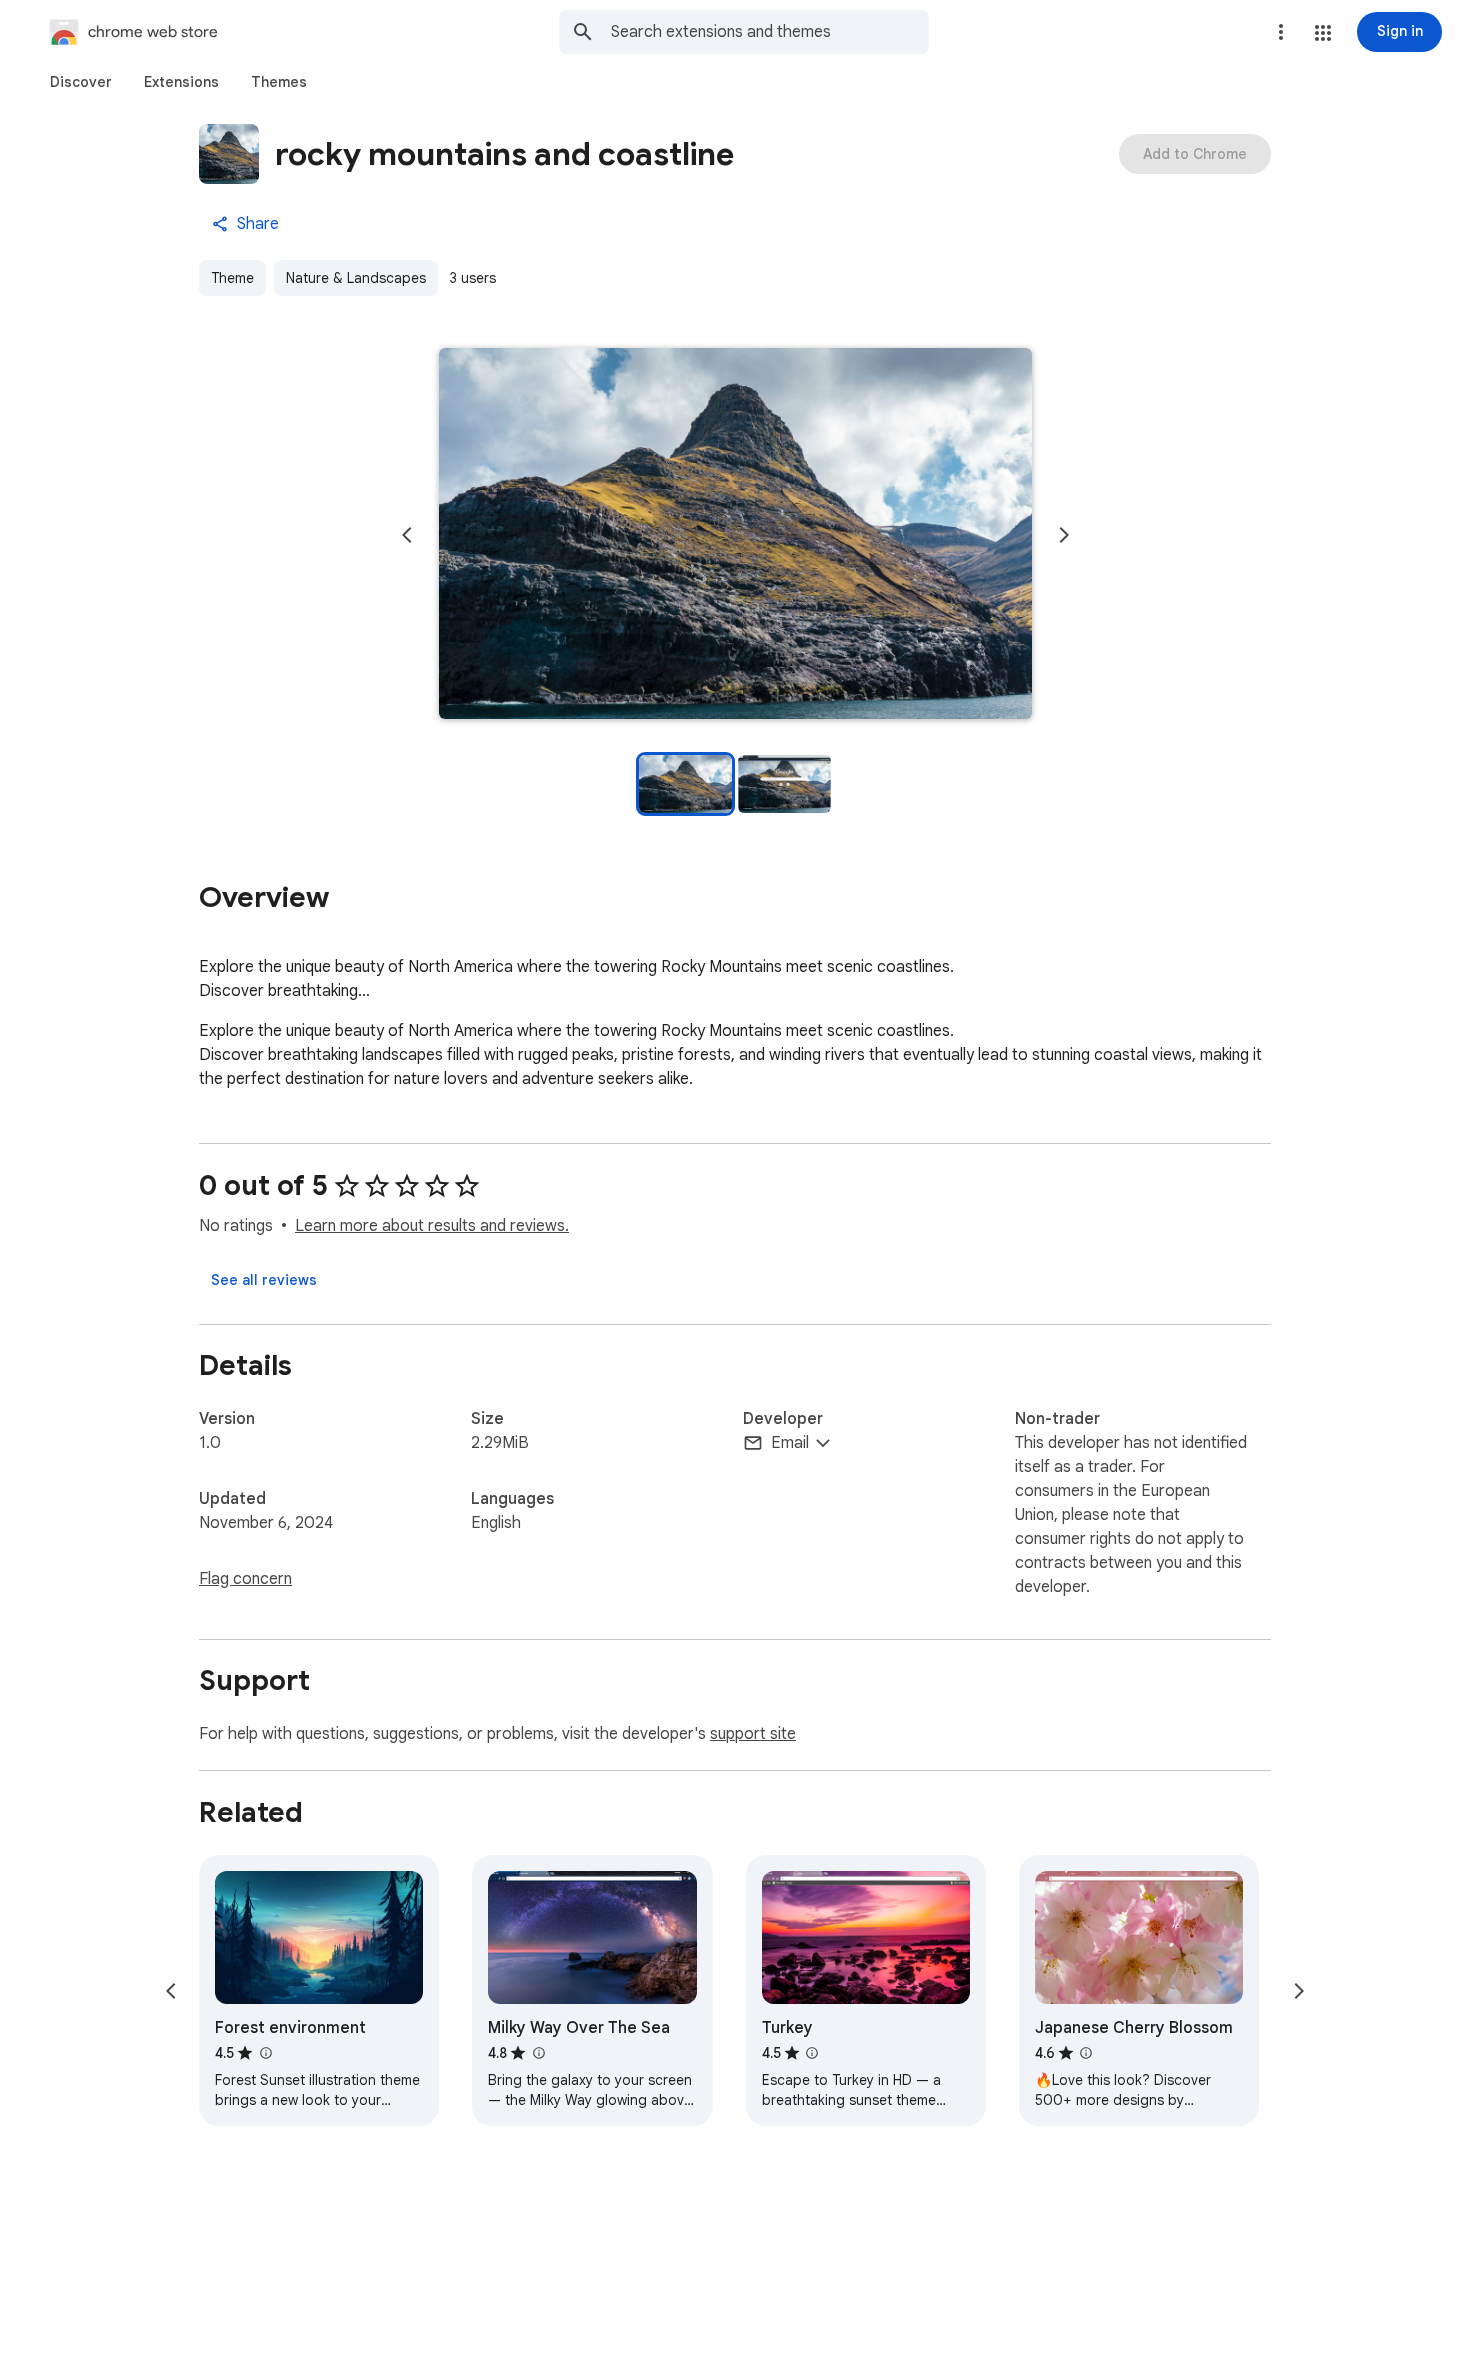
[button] (1323, 33)
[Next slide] (1064, 535)
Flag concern (245, 1579)
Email (790, 1443)
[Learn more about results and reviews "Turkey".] (812, 2053)
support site (753, 1734)
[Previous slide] (407, 535)
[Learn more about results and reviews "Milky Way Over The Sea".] (538, 2053)
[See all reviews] (264, 1280)
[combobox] (770, 32)
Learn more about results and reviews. (432, 1226)
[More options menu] (1281, 32)
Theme (232, 278)
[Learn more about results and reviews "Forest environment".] (265, 2053)
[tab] (81, 82)
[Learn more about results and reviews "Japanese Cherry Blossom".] (1086, 2053)
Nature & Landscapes (356, 278)
